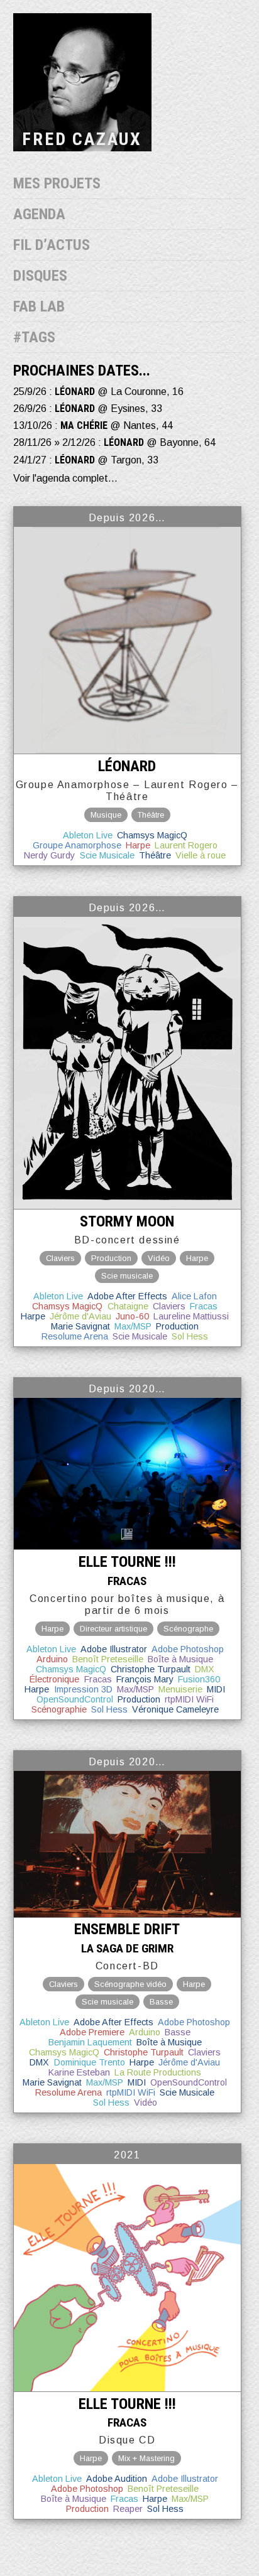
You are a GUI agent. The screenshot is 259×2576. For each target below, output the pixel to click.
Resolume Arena (75, 1336)
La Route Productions (158, 2072)
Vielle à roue (201, 855)
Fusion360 (199, 1679)
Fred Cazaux (82, 139)
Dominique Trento (90, 2062)
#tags (34, 337)
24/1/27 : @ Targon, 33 (86, 460)
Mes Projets (57, 183)
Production (177, 1326)
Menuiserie (180, 1689)
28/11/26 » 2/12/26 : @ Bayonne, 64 (114, 442)
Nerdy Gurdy (49, 855)
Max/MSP (133, 1326)
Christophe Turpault (151, 1669)
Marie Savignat (80, 1326)
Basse (178, 2032)
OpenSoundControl (75, 1699)
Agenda (39, 214)
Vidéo (146, 2102)
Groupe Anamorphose (77, 845)
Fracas (204, 1306)
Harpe (138, 845)
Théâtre (155, 855)
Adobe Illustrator (114, 1649)
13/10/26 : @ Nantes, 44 (93, 425)
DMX (205, 1669)
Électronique (54, 1679)
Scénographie (59, 1709)
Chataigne (128, 1306)
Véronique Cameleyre (175, 1709)
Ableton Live (88, 835)
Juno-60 (132, 1316)
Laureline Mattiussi (191, 1316)
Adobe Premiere (92, 2032)
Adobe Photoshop (188, 1649)
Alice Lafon (194, 1296)
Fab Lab (39, 306)
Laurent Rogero (186, 845)
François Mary (145, 1679)
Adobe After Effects (127, 1296)
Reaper (128, 2509)
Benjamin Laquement (90, 2042)
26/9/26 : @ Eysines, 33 (88, 409)
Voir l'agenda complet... (65, 478)
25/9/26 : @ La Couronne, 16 (98, 392)
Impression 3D (83, 1689)
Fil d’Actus (52, 245)
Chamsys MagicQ (152, 835)
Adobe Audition (117, 2479)
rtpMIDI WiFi (189, 1699)
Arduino (52, 1659)
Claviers (169, 1306)
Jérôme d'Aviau (80, 1316)
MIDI (216, 1689)
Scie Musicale (107, 855)
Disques (40, 276)
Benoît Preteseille (108, 1659)
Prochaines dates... (82, 371)
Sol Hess (190, 1336)
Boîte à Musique (180, 1659)
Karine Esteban (79, 2072)
